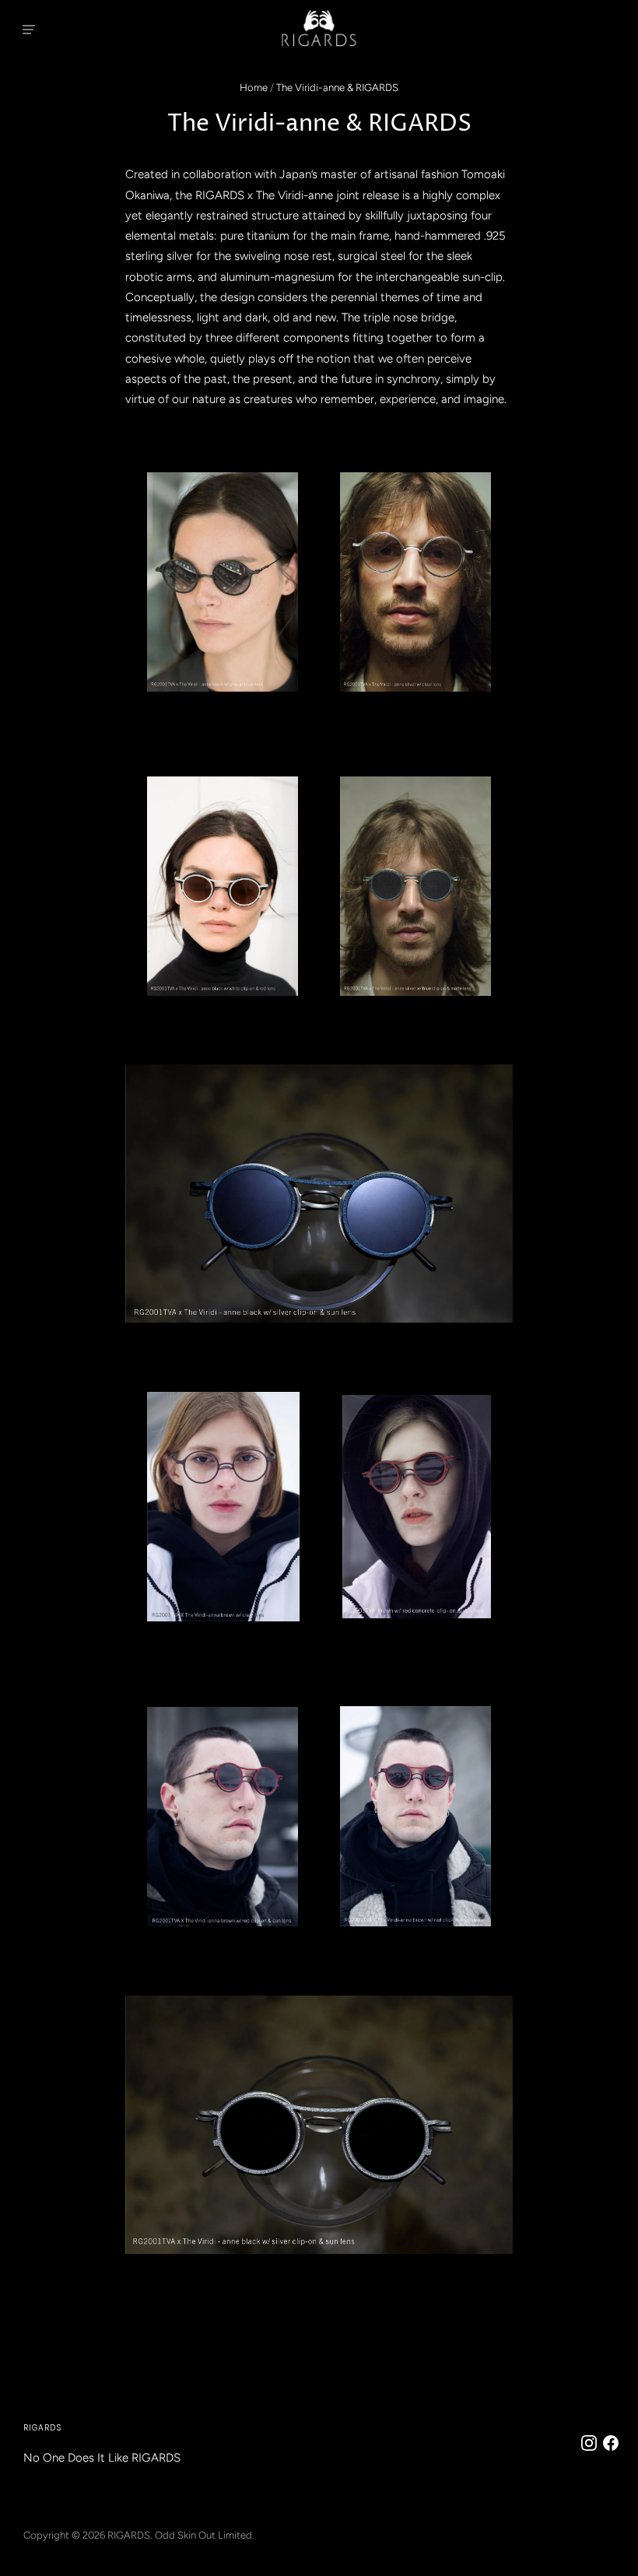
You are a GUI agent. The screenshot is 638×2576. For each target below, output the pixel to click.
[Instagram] (592, 2443)
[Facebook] (614, 2443)
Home (254, 88)
